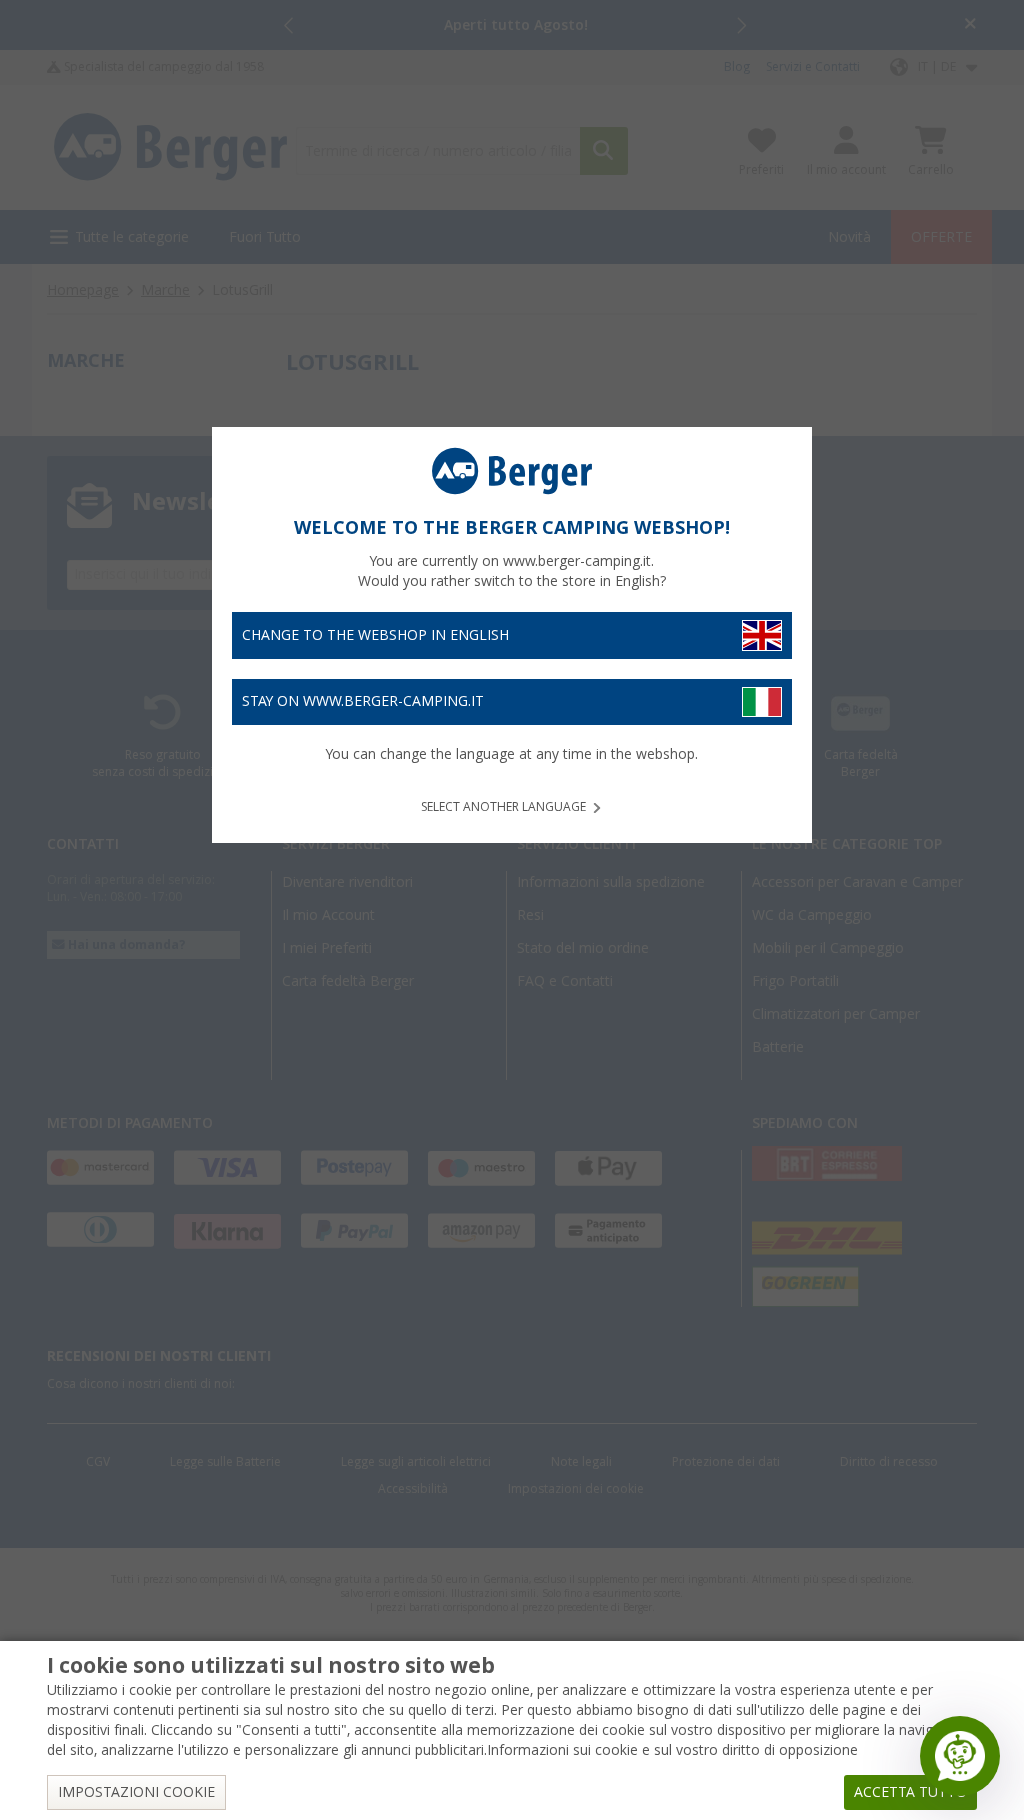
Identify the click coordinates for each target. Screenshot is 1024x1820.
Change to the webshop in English (375, 635)
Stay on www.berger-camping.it (363, 701)
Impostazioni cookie (136, 1792)
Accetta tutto (910, 1792)
